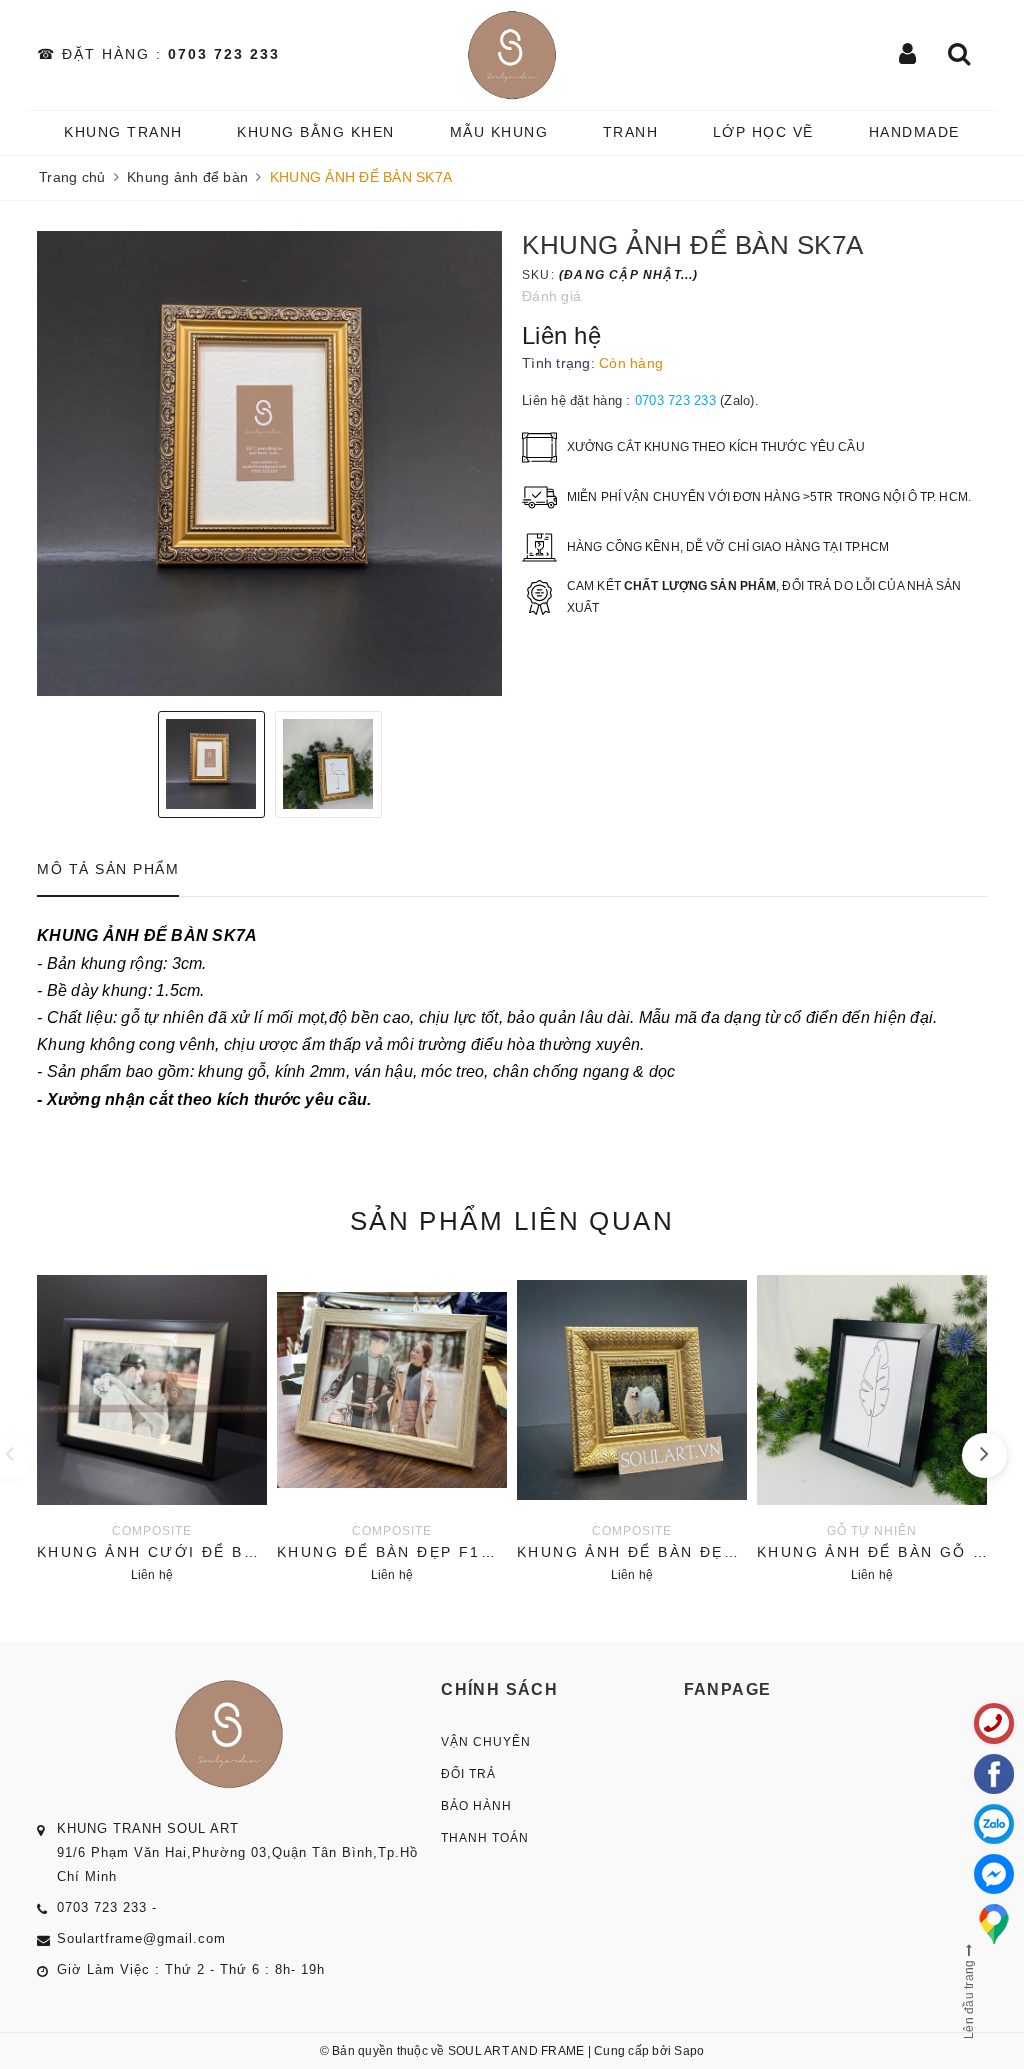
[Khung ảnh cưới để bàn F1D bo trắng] (152, 1426)
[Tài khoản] (908, 55)
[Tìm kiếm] (960, 55)
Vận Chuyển (486, 1742)
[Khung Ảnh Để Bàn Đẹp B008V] (632, 1426)
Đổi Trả (468, 1774)
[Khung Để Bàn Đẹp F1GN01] (392, 1426)
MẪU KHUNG (499, 132)
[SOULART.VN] (512, 55)
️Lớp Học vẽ (763, 132)
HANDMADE (914, 132)
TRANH (631, 132)
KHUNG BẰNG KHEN (316, 132)
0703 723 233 (224, 54)
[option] (269, 463)
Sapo (689, 2051)
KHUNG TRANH (123, 132)
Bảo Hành (476, 1806)
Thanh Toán (485, 1838)
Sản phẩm (512, 1221)
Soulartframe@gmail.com (141, 1938)
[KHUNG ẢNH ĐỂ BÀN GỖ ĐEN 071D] (872, 1426)
